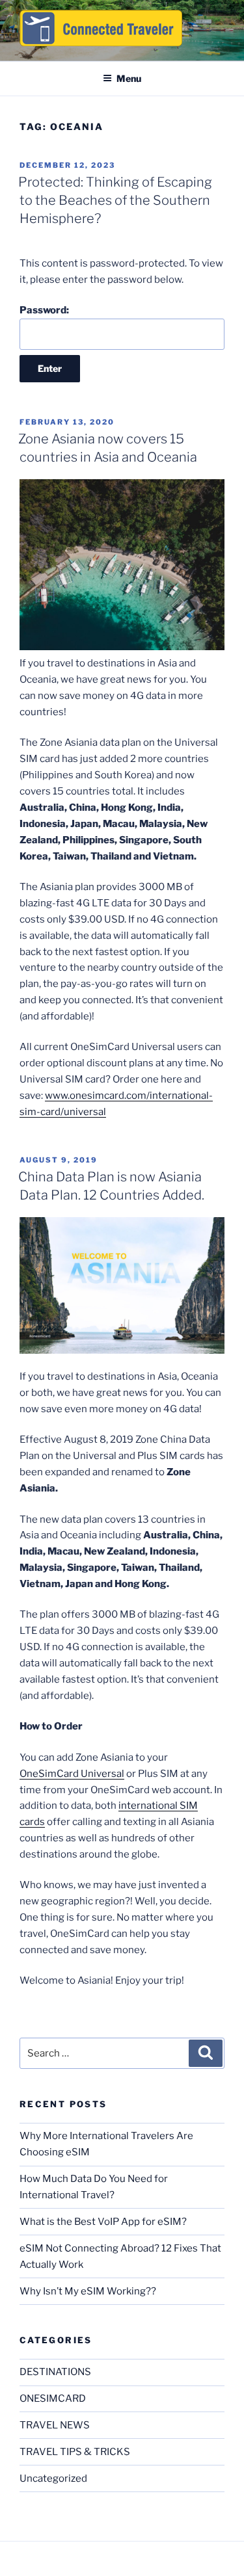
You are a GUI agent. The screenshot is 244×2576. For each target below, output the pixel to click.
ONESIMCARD (53, 2399)
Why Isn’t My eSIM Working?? (88, 2291)
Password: (44, 310)
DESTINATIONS (55, 2372)
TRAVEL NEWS (55, 2425)
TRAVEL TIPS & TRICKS (75, 2452)
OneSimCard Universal (72, 1774)
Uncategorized (53, 2478)
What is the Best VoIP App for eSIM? (103, 2222)
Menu (129, 78)
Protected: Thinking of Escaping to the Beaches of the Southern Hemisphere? (115, 200)
